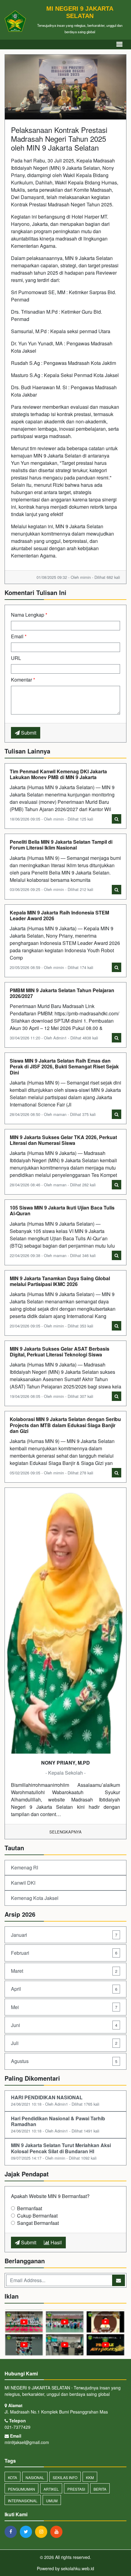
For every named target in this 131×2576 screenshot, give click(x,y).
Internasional (23, 2501)
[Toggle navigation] (119, 44)
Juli (64, 2043)
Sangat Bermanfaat (38, 2223)
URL (16, 658)
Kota (12, 2477)
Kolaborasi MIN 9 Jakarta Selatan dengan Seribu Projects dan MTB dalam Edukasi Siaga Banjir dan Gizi (65, 1425)
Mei (64, 2007)
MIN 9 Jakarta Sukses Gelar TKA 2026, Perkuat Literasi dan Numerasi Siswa (63, 1140)
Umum (52, 2501)
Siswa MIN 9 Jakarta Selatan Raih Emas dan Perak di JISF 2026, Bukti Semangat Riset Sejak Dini (64, 1066)
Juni (64, 2025)
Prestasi (76, 2489)
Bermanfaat (30, 2208)
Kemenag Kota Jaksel (35, 1898)
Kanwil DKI (23, 1883)
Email (19, 636)
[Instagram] (43, 2531)
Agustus (64, 2061)
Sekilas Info (65, 2477)
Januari (64, 1935)
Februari (64, 1953)
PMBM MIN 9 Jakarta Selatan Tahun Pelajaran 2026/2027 (62, 993)
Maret (64, 1971)
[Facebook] (12, 2531)
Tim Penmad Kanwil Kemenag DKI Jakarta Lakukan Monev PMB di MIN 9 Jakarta (58, 774)
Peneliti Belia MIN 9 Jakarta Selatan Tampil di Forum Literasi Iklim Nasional (61, 845)
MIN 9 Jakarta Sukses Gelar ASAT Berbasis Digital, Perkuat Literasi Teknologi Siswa (60, 1352)
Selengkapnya (65, 1832)
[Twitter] (27, 2531)
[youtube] (58, 2531)
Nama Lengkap (29, 615)
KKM (90, 2477)
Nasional (35, 2477)
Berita (100, 2489)
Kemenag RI (25, 1867)
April (64, 1989)
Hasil (56, 2242)
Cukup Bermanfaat (37, 2216)
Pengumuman (21, 2489)
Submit (28, 733)
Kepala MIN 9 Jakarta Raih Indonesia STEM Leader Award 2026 (59, 915)
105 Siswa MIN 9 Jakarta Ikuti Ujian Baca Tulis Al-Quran (62, 1210)
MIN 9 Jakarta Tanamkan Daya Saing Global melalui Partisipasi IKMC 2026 (60, 1281)
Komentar (23, 680)
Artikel (51, 2489)
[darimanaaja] (65, 2333)
